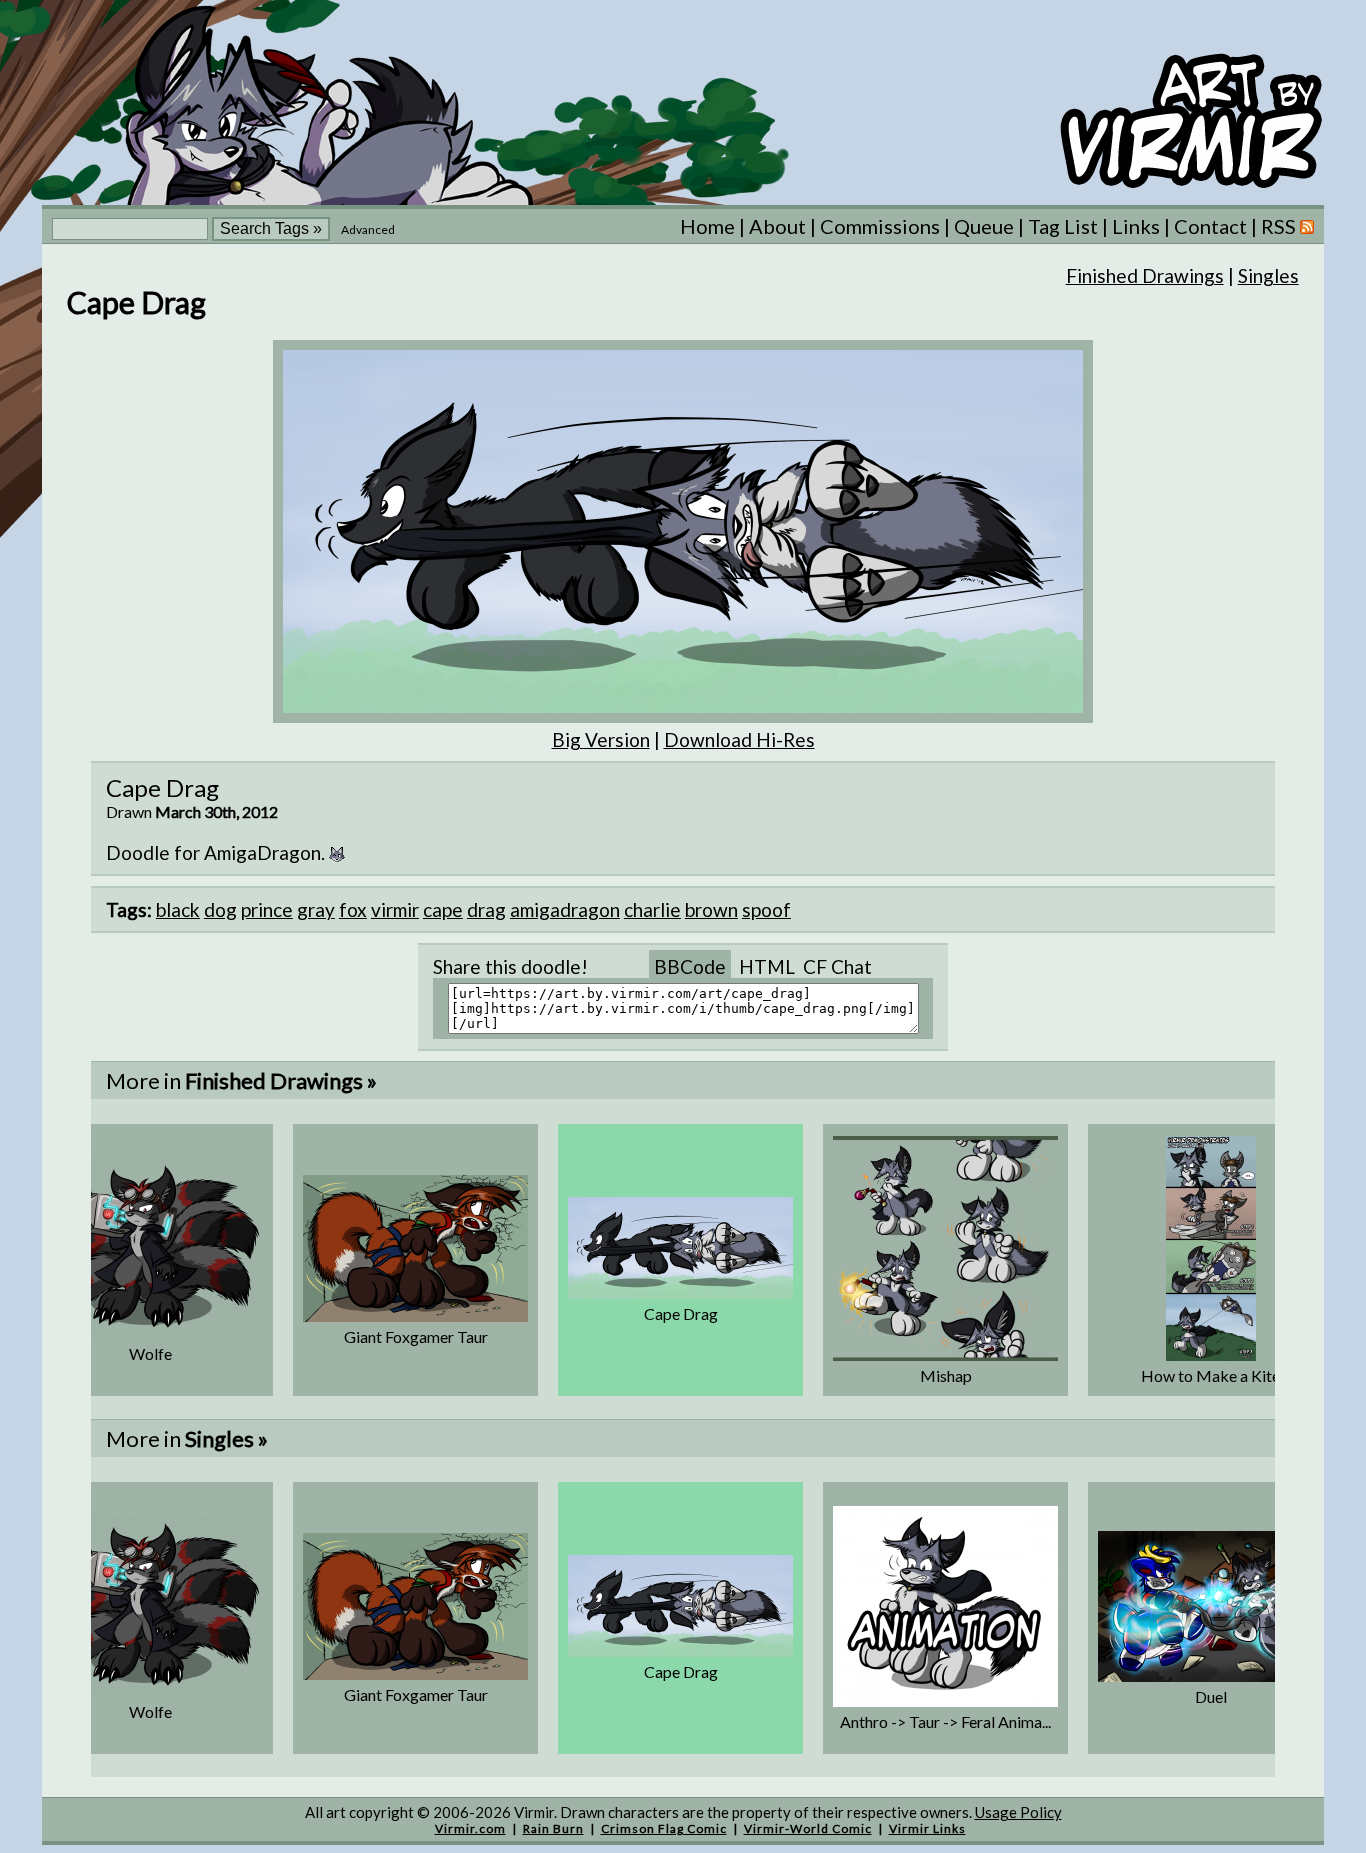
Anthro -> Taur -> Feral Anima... (945, 1721)
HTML (767, 966)
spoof (766, 909)
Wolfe (150, 1353)
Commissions (880, 226)
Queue (984, 226)
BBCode (690, 966)
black (178, 909)
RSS (1280, 226)
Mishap (946, 1375)
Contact (1210, 226)
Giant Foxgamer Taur (416, 1336)
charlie (652, 909)
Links (1136, 226)
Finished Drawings (1145, 275)
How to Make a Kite (1210, 1375)
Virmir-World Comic (808, 1828)
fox (353, 909)
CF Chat (837, 966)
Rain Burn (553, 1828)
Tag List (1063, 226)
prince (267, 909)
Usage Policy (1018, 1812)
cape (443, 909)
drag (486, 909)
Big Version (601, 739)
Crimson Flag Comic (664, 1828)
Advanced (368, 229)
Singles (1268, 275)
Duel (1211, 1696)
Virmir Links (927, 1828)
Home (707, 226)
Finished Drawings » (281, 1080)
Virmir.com (470, 1828)
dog (220, 909)
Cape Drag (681, 1313)
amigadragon (565, 909)
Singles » (226, 1438)
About (777, 226)
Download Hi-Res (739, 739)
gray (316, 909)
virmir (395, 909)
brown (711, 909)
